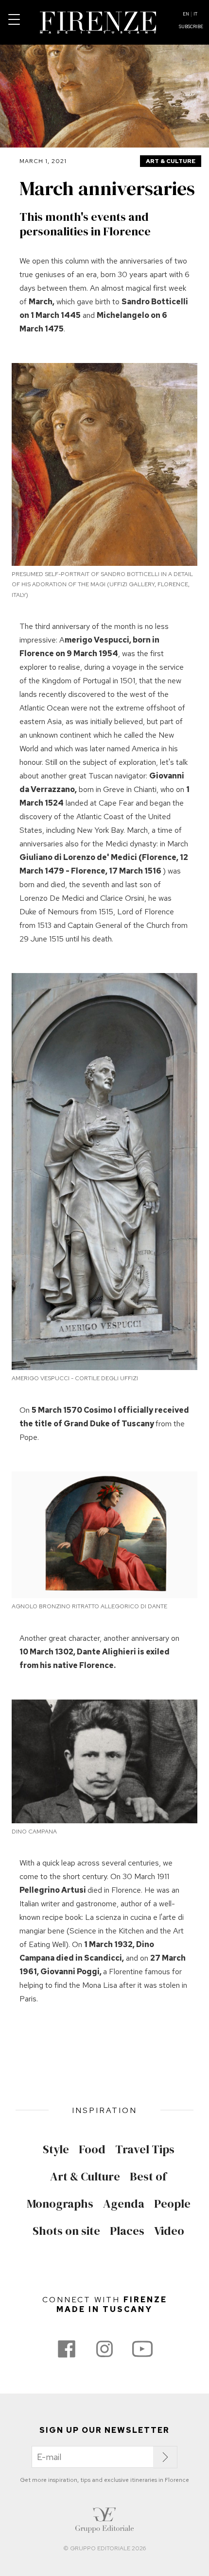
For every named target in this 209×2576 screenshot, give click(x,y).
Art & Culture (171, 161)
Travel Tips (145, 2149)
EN (186, 14)
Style (56, 2149)
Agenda (124, 2204)
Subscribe (191, 27)
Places (127, 2231)
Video (169, 2231)
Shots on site (66, 2231)
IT (195, 14)
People (172, 2204)
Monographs (60, 2204)
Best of (148, 2177)
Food (92, 2149)
